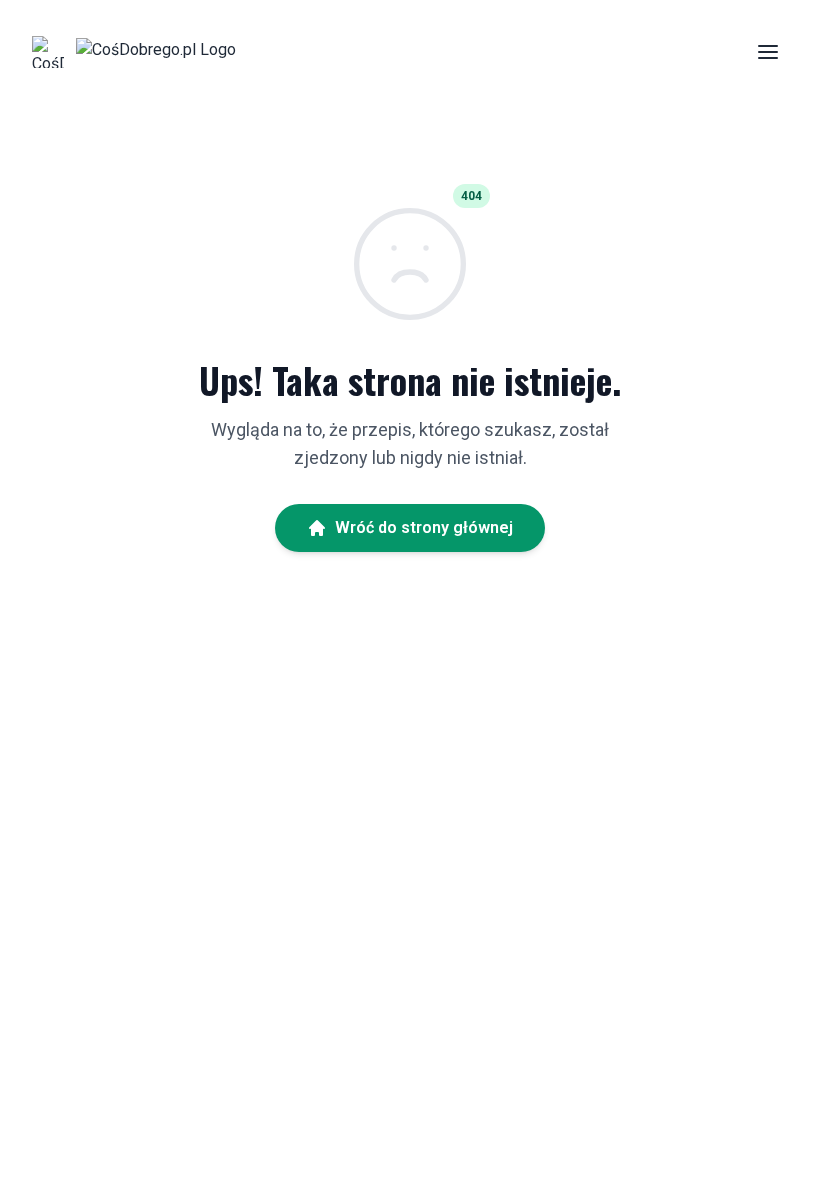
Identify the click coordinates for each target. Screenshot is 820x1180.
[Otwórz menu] (768, 52)
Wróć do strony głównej (424, 527)
